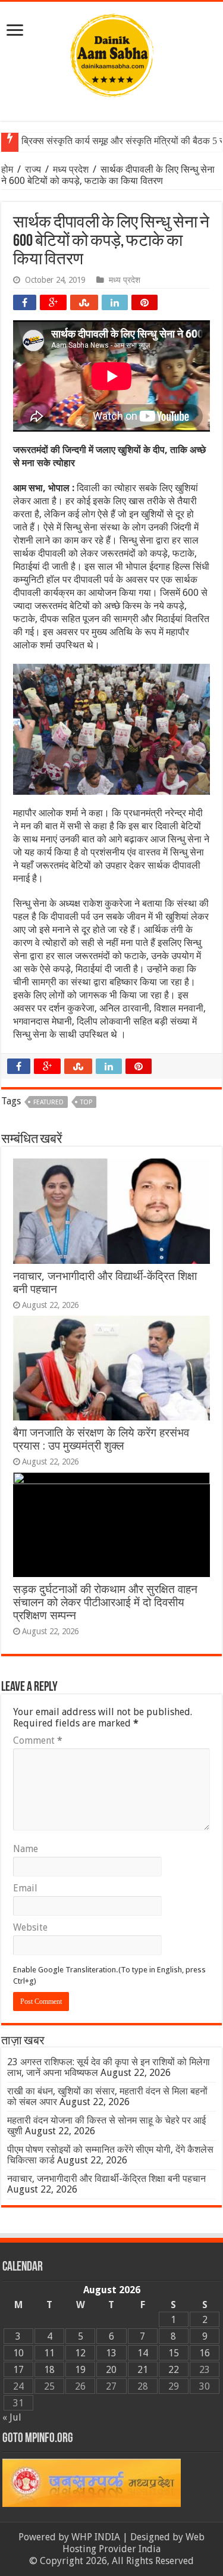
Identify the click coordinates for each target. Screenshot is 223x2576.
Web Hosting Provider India (134, 2543)
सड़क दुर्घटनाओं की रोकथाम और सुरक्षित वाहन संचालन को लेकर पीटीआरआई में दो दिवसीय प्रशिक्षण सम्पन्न (105, 1602)
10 (18, 2353)
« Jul (12, 2417)
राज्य (33, 169)
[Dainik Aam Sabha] (112, 53)
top (86, 1102)
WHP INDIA (96, 2537)
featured (48, 1102)
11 (49, 2353)
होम (8, 169)
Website (30, 1927)
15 (174, 2353)
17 (18, 2370)
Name (26, 1849)
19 (80, 2370)
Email (25, 1888)
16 (205, 2353)
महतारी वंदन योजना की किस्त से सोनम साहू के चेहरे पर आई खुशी (106, 2126)
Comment (38, 1740)
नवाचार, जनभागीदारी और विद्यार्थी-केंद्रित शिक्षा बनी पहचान (106, 2179)
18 (49, 2370)
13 (111, 2353)
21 (143, 2370)
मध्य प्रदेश (71, 169)
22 (174, 2370)
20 (111, 2370)
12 (80, 2353)
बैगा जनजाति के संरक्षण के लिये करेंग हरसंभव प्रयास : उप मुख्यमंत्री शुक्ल (101, 1439)
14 (143, 2353)
